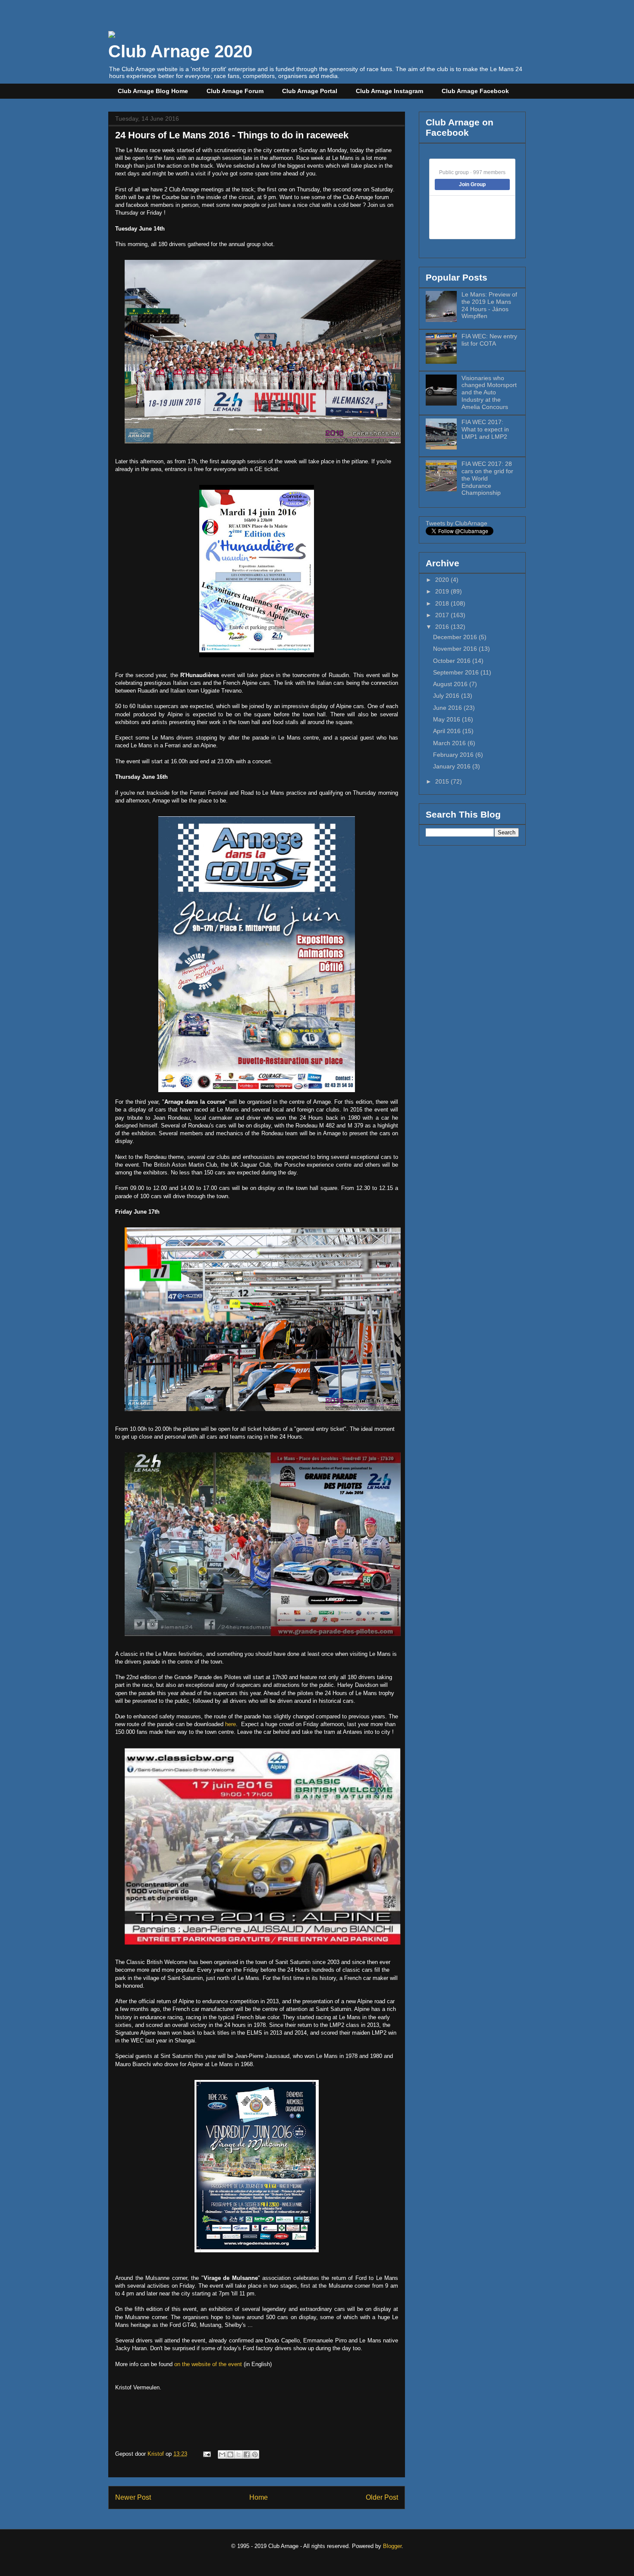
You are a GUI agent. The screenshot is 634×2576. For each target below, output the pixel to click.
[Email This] (222, 2454)
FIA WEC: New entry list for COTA (489, 340)
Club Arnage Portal (310, 91)
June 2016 (448, 708)
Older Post (382, 2497)
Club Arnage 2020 (180, 51)
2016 (443, 627)
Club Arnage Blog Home (153, 91)
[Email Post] (206, 2454)
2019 (443, 591)
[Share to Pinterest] (255, 2454)
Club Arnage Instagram (389, 91)
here (231, 1724)
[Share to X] (239, 2454)
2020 (443, 580)
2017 (443, 615)
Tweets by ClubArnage (457, 523)
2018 (443, 603)
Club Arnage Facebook (475, 91)
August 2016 (451, 684)
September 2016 (457, 672)
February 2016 (454, 755)
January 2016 (453, 766)
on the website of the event (208, 2364)
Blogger (392, 2546)
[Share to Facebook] (247, 2454)
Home (259, 2497)
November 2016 (456, 649)
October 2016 (453, 661)
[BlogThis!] (230, 2454)
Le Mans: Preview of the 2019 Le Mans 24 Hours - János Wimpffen (489, 305)
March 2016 (450, 743)
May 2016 (447, 719)
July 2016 (447, 696)
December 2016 (456, 637)
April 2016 (448, 731)
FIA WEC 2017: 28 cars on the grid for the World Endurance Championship (487, 478)
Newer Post (133, 2497)
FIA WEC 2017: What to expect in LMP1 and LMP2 (485, 429)
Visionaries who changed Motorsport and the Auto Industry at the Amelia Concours (489, 392)
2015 (443, 781)
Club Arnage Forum (235, 91)
